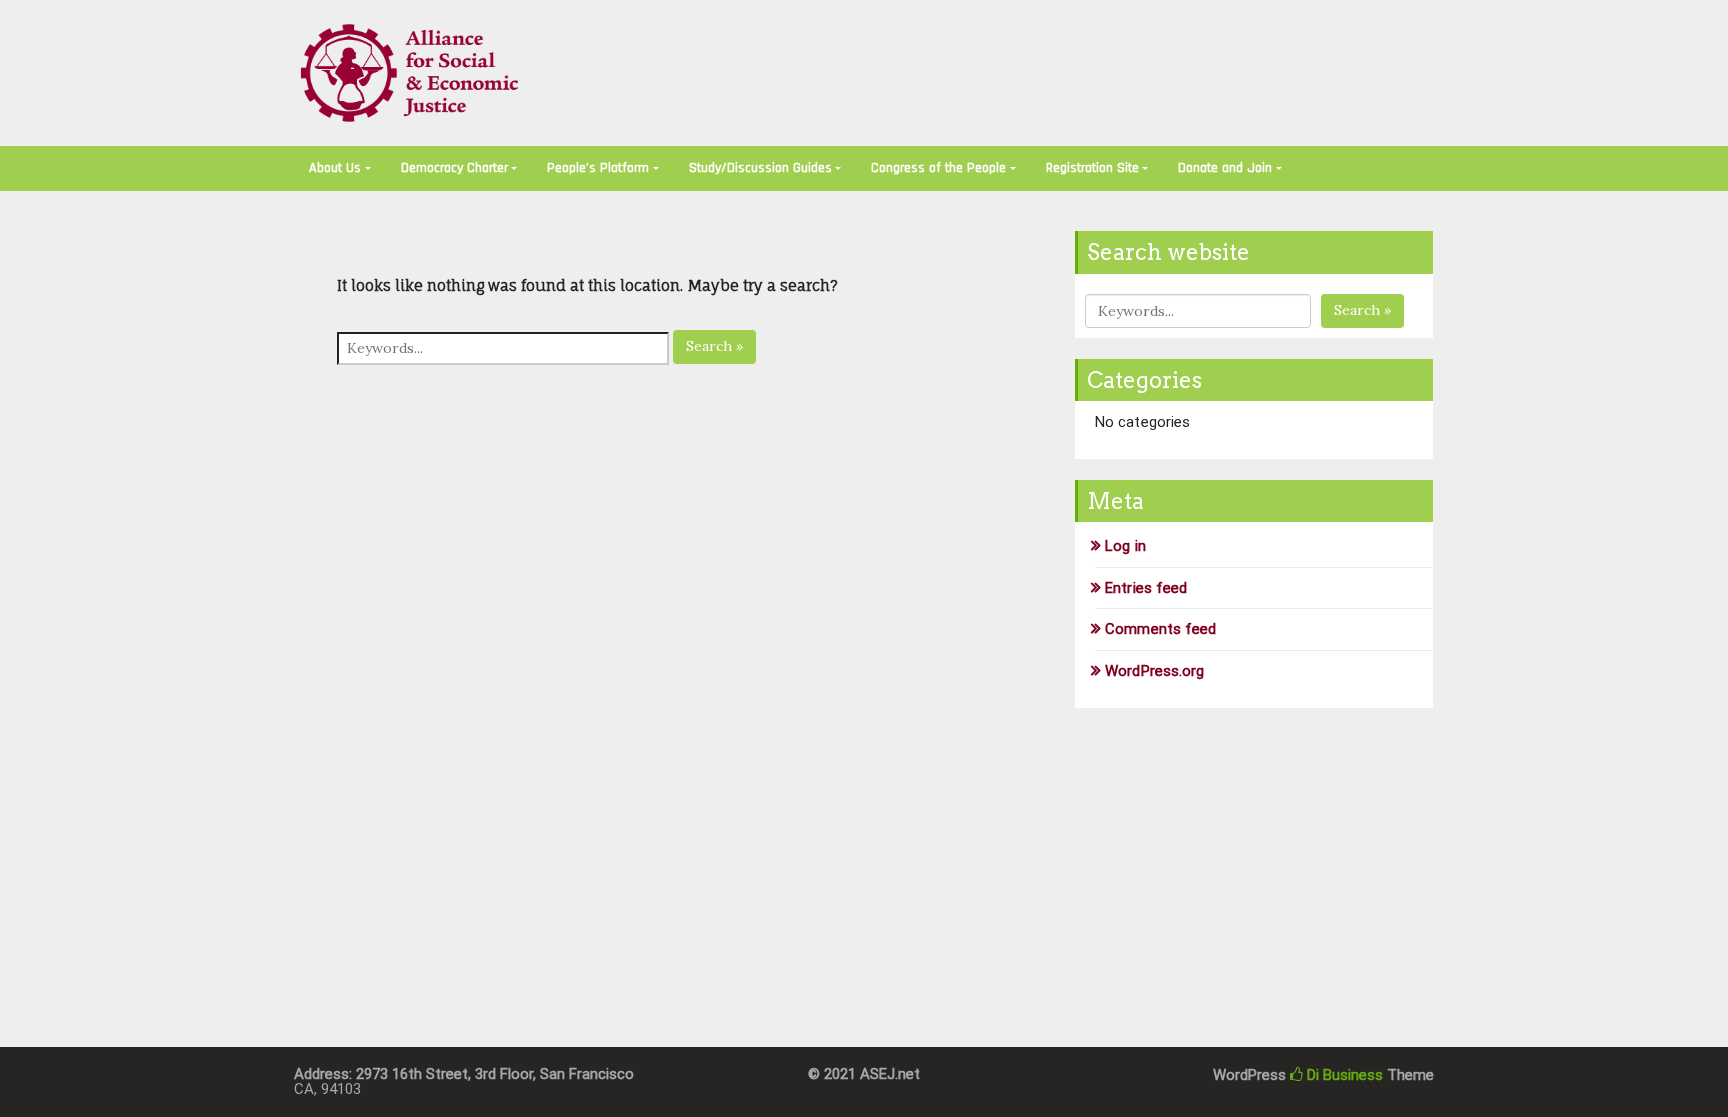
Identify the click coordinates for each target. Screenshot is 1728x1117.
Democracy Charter (454, 168)
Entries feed (1146, 588)
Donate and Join (1225, 168)
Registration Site (1092, 168)
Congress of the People (938, 168)
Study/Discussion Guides (760, 168)
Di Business (1343, 1075)
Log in (1125, 546)
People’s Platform (598, 168)
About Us (335, 168)
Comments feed (1160, 629)
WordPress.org (1154, 671)
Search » (714, 346)
